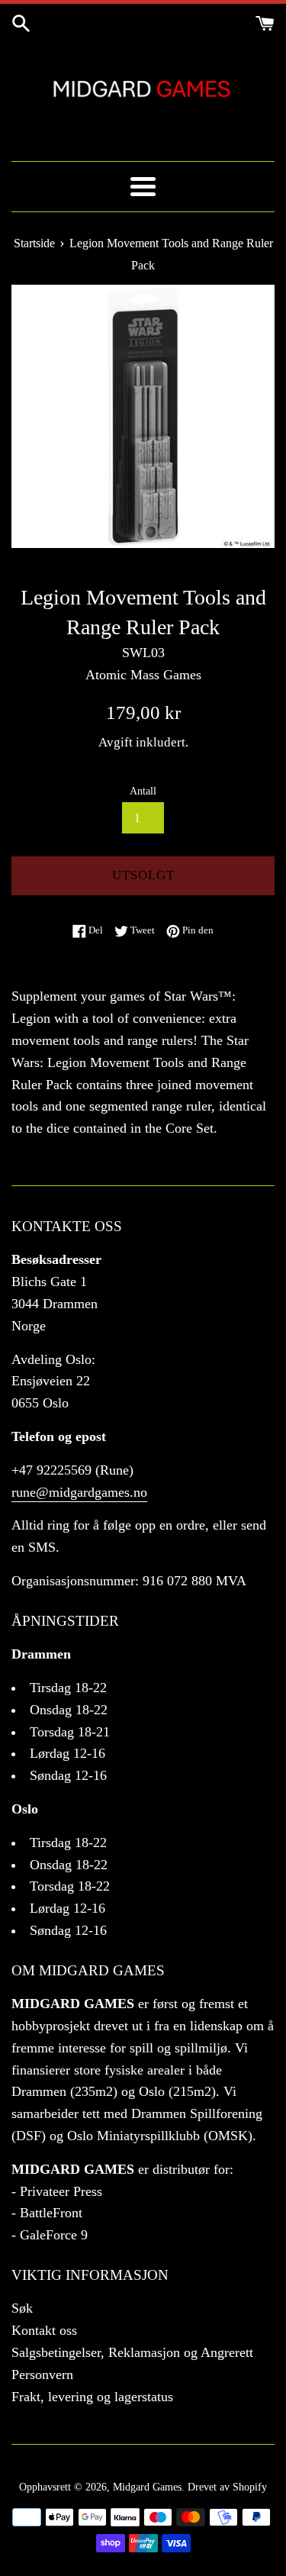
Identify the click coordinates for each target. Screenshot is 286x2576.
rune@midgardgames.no (79, 1492)
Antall (143, 791)
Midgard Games (147, 2487)
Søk (22, 2308)
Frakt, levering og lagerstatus (92, 2397)
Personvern (42, 2374)
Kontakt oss (44, 2330)
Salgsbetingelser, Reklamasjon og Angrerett (132, 2352)
